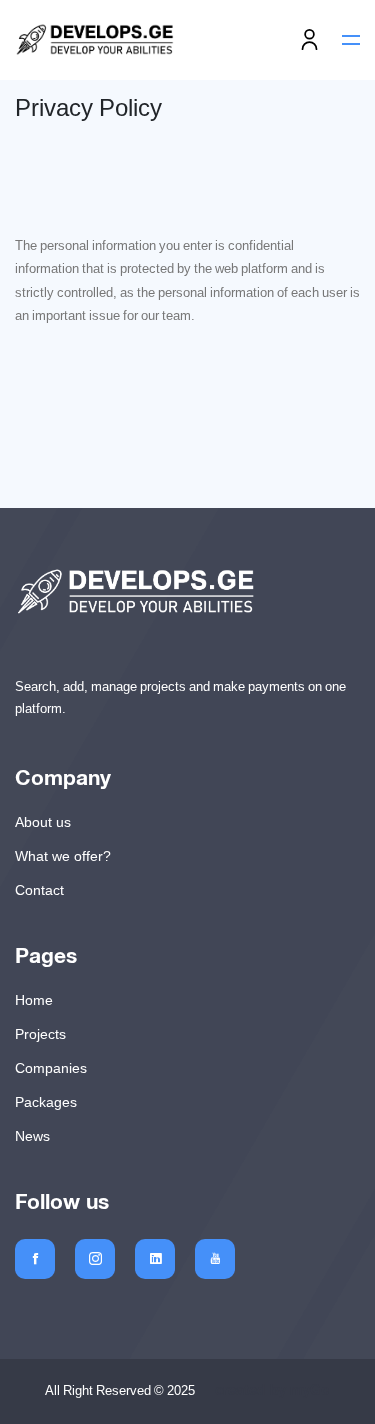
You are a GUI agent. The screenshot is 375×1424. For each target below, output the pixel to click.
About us (43, 822)
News (32, 1136)
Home (34, 1000)
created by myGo (272, 1391)
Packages (46, 1102)
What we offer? (63, 856)
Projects (40, 1034)
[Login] (309, 40)
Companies (51, 1068)
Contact (39, 890)
